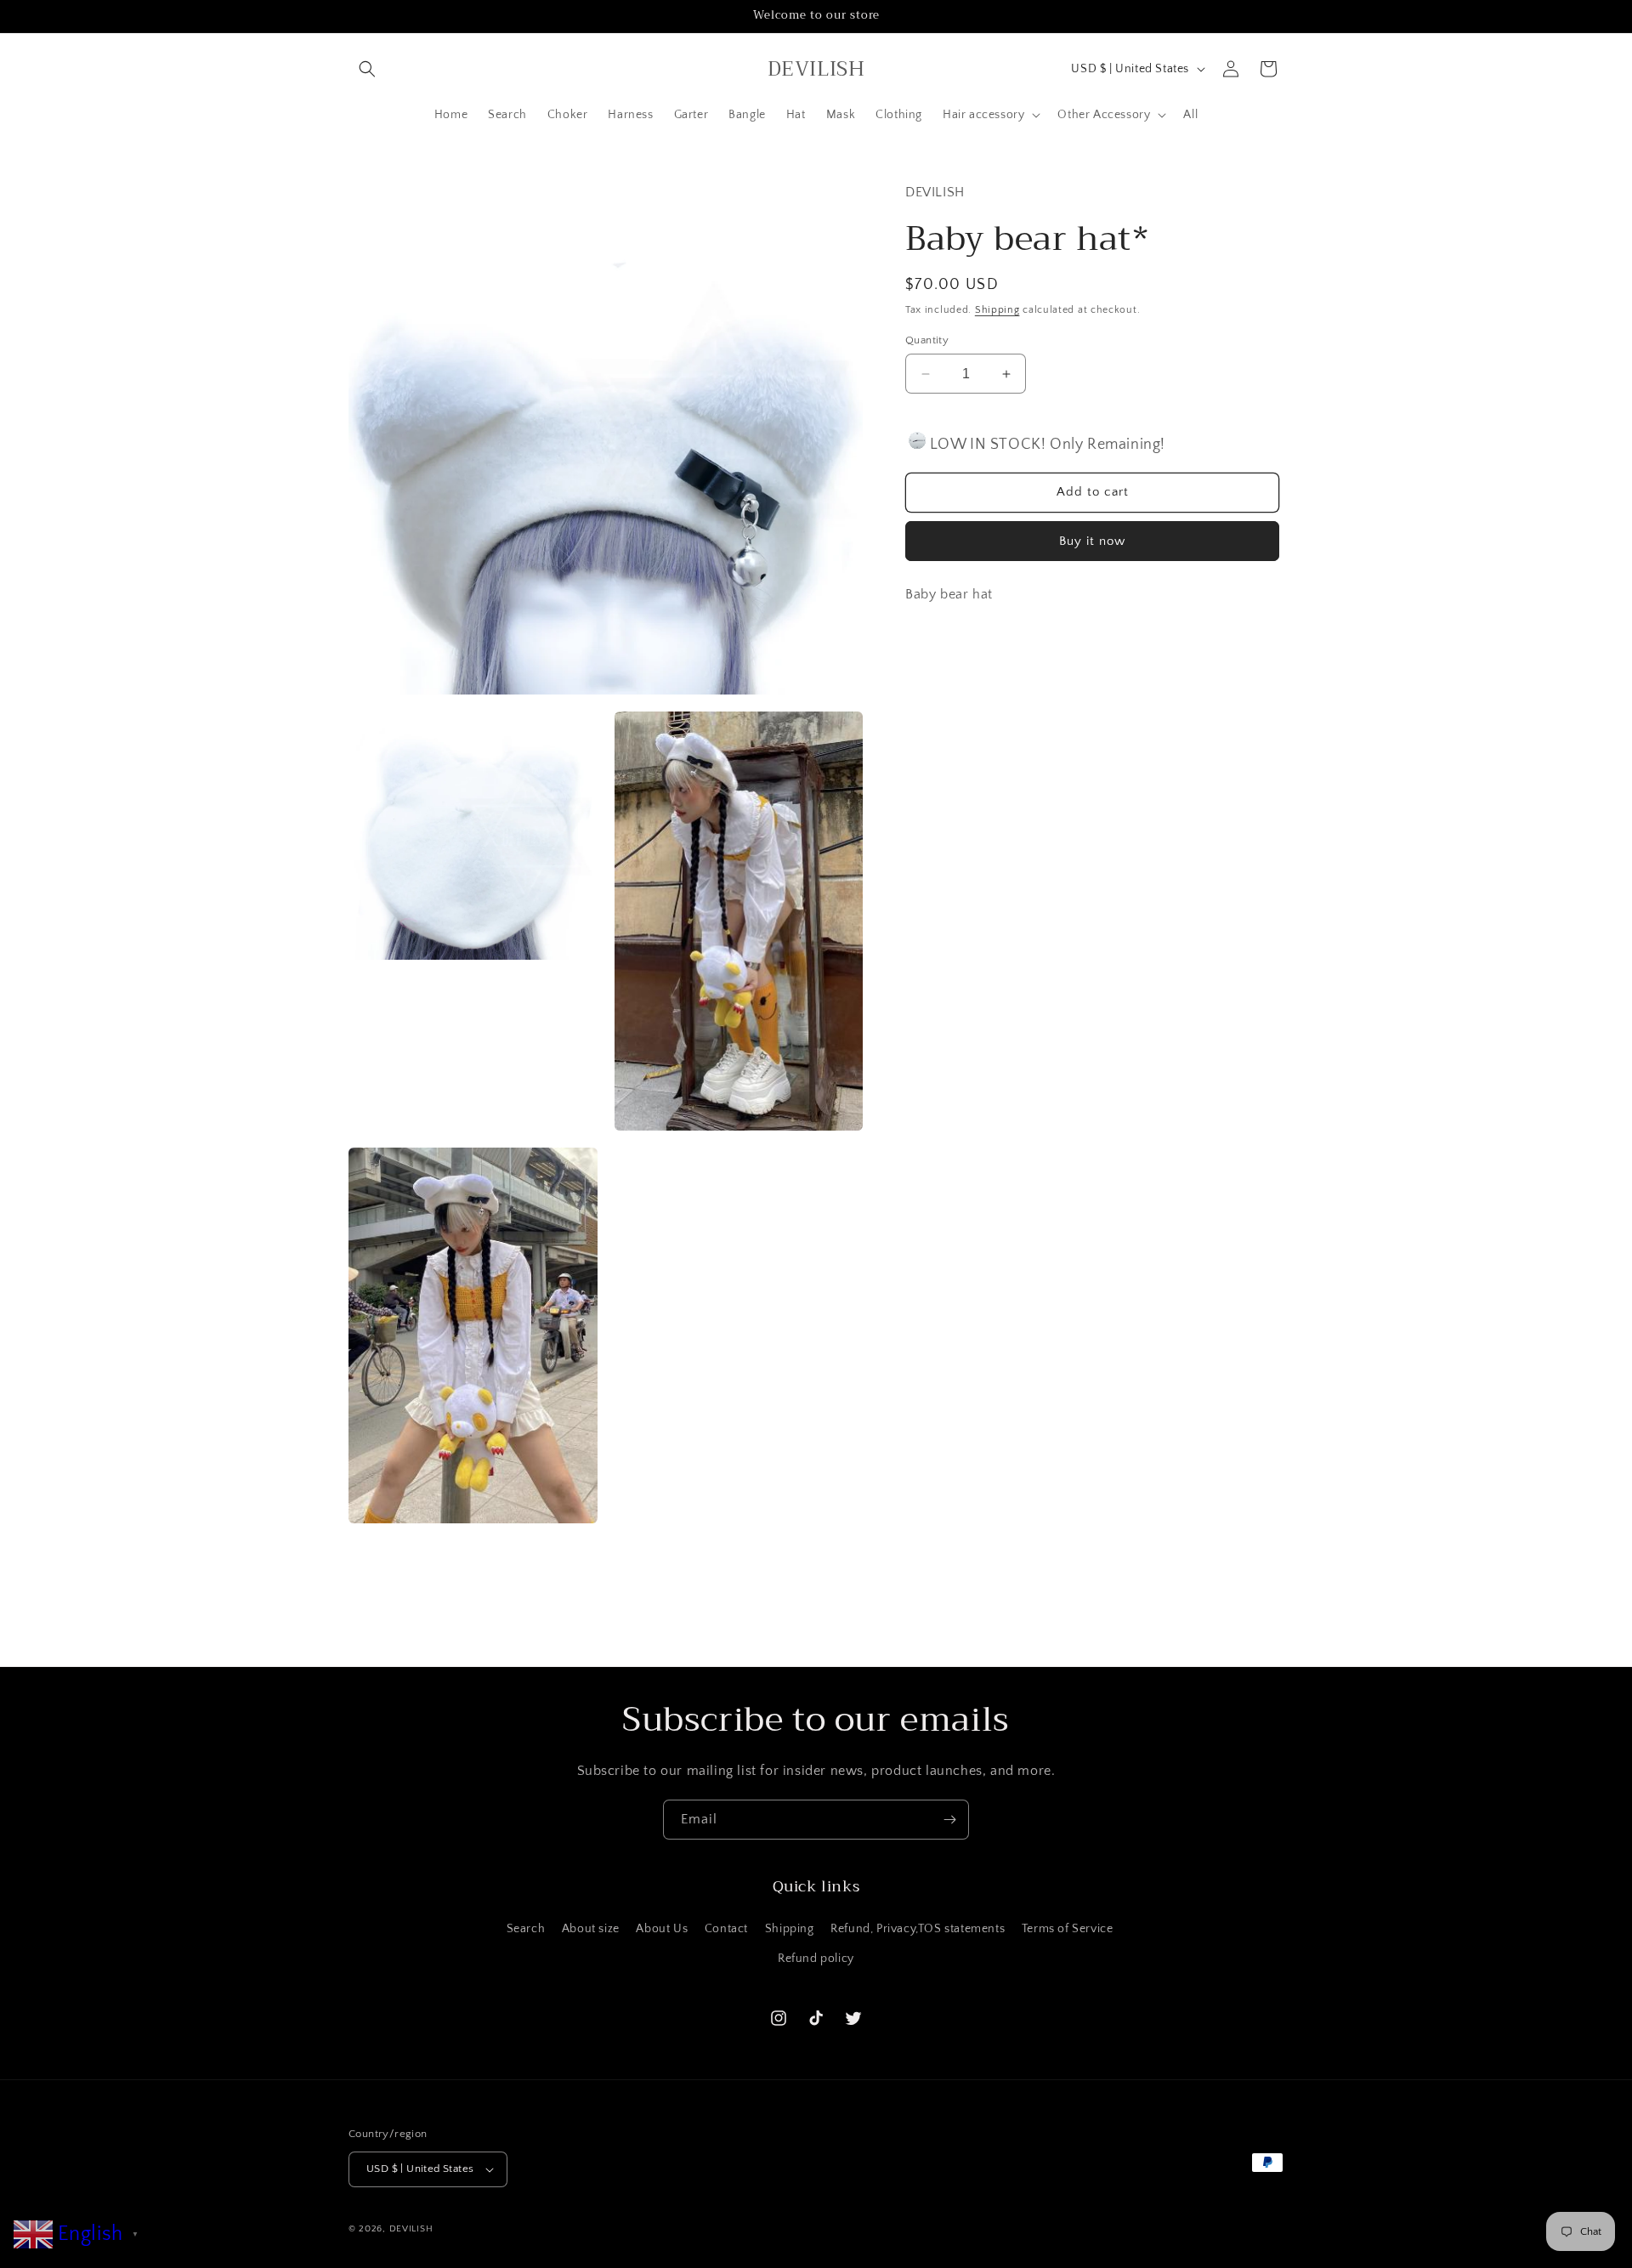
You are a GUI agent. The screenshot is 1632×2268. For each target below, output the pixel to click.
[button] (367, 69)
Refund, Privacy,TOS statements (918, 1929)
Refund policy (816, 1959)
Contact (726, 1929)
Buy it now (1092, 541)
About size (591, 1929)
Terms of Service (1068, 1929)
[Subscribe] (949, 1820)
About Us (662, 1929)
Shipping (997, 310)
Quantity (927, 340)
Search (526, 1929)
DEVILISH (411, 2229)
